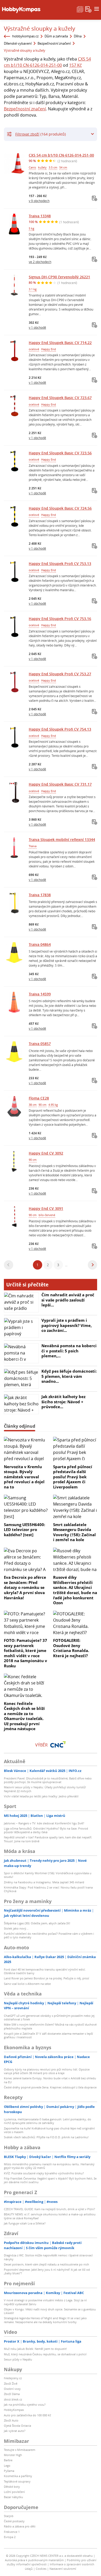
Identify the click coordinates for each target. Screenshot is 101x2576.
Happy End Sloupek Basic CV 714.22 (60, 343)
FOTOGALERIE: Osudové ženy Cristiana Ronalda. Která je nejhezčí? (71, 1648)
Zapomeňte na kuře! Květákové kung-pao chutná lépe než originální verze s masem (49, 2130)
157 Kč (75, 65)
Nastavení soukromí (63, 2569)
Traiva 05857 (40, 1044)
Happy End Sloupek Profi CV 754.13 (60, 729)
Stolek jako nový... (16, 1928)
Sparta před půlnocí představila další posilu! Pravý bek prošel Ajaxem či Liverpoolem (73, 1477)
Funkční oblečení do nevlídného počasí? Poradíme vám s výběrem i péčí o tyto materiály (49, 1935)
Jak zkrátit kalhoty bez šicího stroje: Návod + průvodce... (63, 1402)
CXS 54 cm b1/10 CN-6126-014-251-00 (61, 155)
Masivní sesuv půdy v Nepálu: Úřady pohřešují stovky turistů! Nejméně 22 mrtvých (45, 1789)
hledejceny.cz (13, 2378)
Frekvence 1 (12, 2532)
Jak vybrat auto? (15, 2431)
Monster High (13, 2455)
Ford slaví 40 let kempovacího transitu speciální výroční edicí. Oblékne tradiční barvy (45, 1971)
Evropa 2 (10, 2537)
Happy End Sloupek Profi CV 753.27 (60, 674)
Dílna (78, 36)
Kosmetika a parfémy (18, 2476)
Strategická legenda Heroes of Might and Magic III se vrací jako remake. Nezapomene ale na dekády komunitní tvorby (45, 2320)
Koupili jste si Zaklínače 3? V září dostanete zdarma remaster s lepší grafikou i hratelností (48, 2035)
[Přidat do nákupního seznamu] (95, 198)
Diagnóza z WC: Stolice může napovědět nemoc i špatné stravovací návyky (48, 2257)
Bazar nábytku (13, 2497)
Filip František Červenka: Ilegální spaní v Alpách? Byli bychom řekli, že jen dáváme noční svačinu (50, 2180)
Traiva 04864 (40, 944)
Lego (7, 2466)
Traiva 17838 (40, 895)
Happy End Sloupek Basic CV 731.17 (60, 784)
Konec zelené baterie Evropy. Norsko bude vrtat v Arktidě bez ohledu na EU (50, 2080)
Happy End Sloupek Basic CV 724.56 (60, 508)
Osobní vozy (12, 2389)
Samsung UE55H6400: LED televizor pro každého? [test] (24, 1530)
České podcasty (14, 2521)
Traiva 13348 (40, 216)
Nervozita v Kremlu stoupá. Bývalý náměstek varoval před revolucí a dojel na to (24, 1477)
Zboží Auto (11, 2420)
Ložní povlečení (14, 2492)
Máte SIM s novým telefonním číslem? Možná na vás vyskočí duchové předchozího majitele (50, 2026)
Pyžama (9, 2471)
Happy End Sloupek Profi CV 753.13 (60, 564)
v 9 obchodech (39, 201)
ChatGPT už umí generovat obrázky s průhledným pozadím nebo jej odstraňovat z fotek (49, 2017)
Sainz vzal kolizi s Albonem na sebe (27, 1984)
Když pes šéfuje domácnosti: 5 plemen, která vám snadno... (69, 1376)
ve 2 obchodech (40, 262)
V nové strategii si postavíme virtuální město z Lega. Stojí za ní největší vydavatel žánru (45, 2302)
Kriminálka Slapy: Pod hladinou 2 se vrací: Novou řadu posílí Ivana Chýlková (48, 1889)
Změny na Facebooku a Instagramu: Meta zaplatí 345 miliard (44, 1882)
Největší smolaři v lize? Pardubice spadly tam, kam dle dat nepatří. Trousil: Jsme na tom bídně (48, 1839)
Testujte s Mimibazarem (20, 2450)
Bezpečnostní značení (54, 43)
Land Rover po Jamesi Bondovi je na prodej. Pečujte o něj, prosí (46, 1978)
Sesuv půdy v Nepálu (18, 2359)
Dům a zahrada (56, 36)
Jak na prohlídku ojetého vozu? (25, 2405)
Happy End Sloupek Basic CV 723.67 (60, 398)
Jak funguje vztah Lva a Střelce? (25, 2223)
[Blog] (80, 9)
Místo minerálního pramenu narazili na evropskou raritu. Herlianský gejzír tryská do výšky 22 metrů (49, 2166)
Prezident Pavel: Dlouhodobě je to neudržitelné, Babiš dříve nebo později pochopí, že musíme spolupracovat (48, 1780)
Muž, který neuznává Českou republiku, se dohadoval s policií (45, 2354)
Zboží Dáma (12, 2394)
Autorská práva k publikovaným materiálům (34, 2560)
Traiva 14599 (40, 994)
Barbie (8, 2460)
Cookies (41, 2569)
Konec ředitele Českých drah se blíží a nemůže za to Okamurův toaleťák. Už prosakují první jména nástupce (24, 1716)
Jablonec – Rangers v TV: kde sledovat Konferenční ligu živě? (44, 1823)
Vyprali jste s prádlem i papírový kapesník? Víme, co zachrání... (67, 1325)
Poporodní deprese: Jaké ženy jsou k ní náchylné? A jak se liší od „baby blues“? (47, 2271)
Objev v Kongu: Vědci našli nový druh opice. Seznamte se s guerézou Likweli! (50, 2311)
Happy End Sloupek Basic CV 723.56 (60, 453)
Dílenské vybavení (18, 43)
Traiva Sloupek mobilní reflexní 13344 (62, 839)
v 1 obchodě (37, 327)
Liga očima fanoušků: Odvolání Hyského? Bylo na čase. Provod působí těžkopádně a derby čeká (46, 1830)
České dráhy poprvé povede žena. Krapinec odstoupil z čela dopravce (50, 2087)
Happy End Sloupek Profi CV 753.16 (60, 619)
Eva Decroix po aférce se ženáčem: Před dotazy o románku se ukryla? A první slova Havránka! (25, 1587)
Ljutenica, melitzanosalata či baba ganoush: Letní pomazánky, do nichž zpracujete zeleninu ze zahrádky (48, 2121)
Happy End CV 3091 (46, 1208)
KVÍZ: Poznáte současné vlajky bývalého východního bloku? (44, 2173)
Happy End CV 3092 (46, 1153)
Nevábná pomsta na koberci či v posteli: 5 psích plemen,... (69, 1351)
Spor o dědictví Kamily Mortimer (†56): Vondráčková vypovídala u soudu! (48, 1875)
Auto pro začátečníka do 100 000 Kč (27, 2415)
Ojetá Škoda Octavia (17, 2426)
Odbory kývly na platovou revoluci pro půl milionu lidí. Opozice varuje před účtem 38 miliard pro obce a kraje (47, 2071)
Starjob (9, 2516)
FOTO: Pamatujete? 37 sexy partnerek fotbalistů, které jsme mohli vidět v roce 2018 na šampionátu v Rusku (26, 1653)
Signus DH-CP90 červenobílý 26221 (59, 277)
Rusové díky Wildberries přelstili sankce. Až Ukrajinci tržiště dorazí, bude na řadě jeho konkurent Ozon (75, 1590)
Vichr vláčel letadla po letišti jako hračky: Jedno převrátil (41, 1796)
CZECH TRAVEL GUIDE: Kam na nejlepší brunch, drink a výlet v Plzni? (49, 2209)
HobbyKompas (14, 2410)
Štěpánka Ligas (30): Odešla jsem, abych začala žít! (37, 1923)
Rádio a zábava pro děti (20, 2526)
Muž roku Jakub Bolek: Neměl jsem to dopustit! (35, 2349)
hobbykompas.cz (25, 36)
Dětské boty (12, 2487)
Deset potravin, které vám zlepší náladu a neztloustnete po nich (46, 2264)
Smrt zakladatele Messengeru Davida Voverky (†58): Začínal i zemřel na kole (74, 1532)
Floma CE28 (39, 1098)
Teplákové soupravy (17, 2481)
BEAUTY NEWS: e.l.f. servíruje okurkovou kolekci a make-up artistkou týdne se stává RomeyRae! (50, 2216)
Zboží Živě (11, 2383)
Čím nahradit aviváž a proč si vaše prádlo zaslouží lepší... (68, 1300)
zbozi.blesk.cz (13, 2399)
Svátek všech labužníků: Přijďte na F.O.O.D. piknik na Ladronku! (46, 2137)
